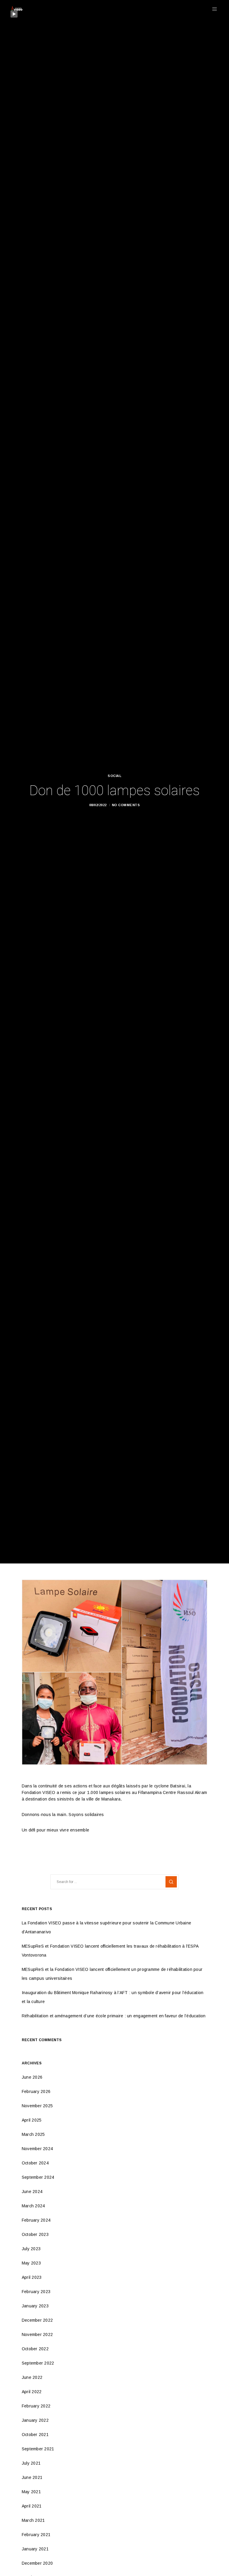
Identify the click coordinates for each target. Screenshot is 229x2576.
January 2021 (35, 2549)
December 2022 (37, 2320)
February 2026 (36, 2091)
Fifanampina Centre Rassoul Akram (172, 1792)
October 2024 (35, 2163)
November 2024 (37, 2149)
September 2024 (38, 2177)
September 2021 (38, 2449)
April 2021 (32, 2506)
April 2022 (32, 2392)
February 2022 (36, 2406)
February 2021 (36, 2535)
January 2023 (35, 2306)
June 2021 (32, 2477)
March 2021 (33, 2520)
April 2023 (32, 2277)
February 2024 (36, 2220)
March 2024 (33, 2206)
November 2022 (37, 2334)
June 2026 (32, 2077)
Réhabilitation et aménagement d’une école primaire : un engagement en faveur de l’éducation (114, 2016)
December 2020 (37, 2563)
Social (114, 776)
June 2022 (32, 2377)
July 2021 (31, 2463)
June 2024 (32, 2192)
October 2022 (35, 2349)
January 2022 (35, 2420)
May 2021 (31, 2492)
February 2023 (36, 2292)
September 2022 (38, 2363)
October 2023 (35, 2234)
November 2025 (37, 2106)
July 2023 (31, 2249)
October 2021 (35, 2435)
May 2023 (31, 2263)
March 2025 (33, 2134)
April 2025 (32, 2120)
